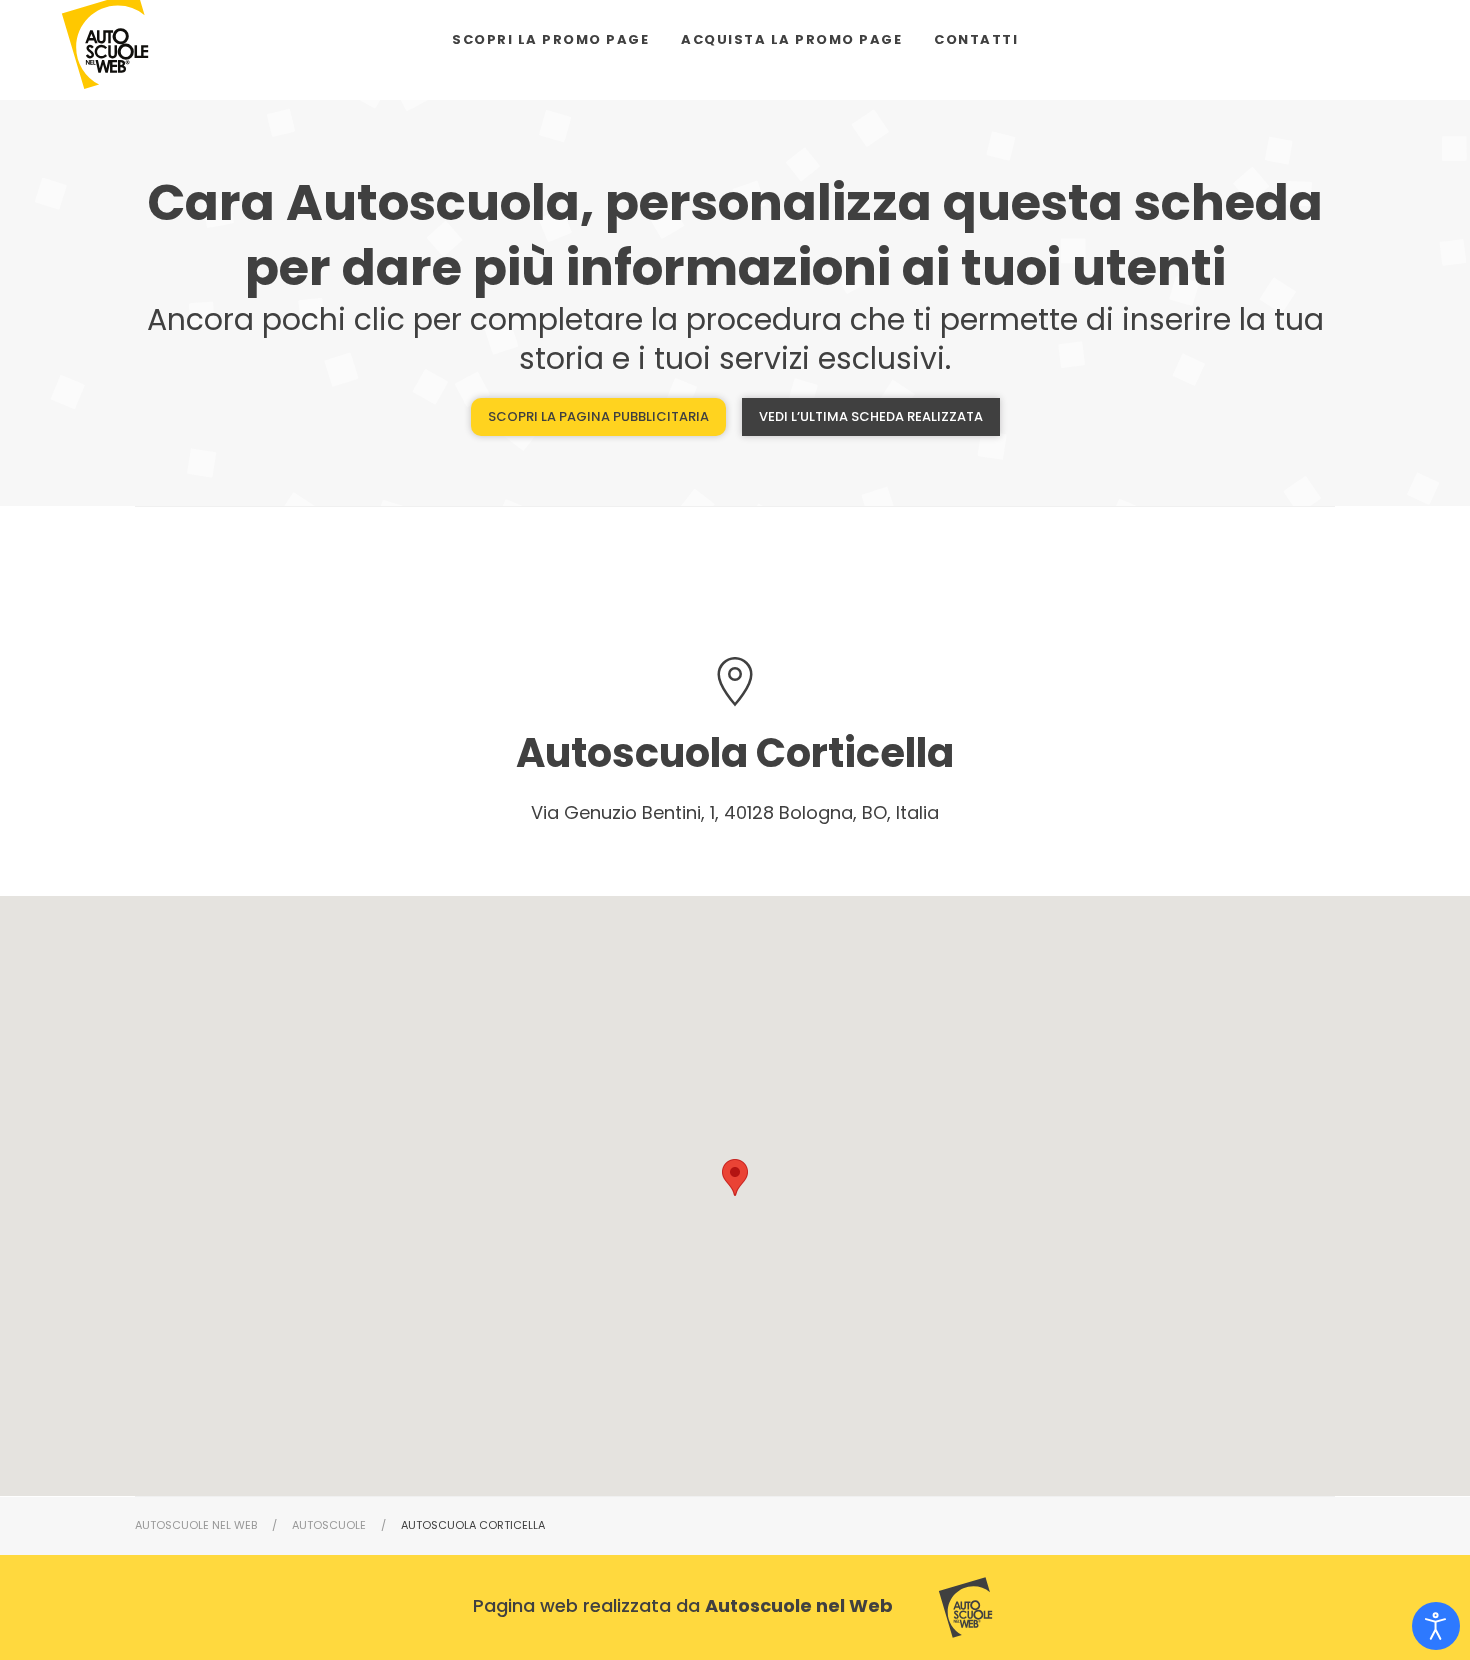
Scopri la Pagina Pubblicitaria (598, 416)
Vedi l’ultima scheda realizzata (871, 416)
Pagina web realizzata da (683, 1605)
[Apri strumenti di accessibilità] (1436, 1626)
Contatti (976, 39)
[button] (735, 1177)
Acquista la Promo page (791, 39)
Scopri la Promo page (550, 39)
